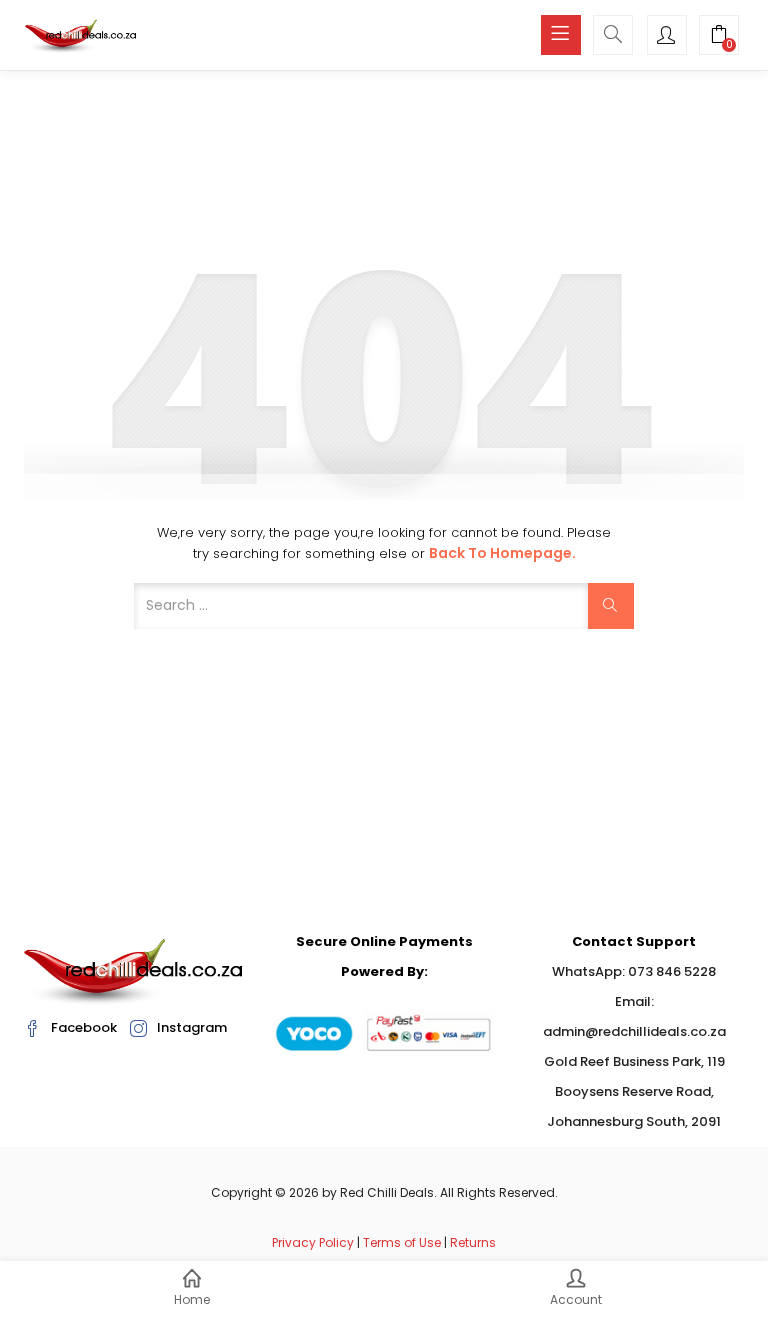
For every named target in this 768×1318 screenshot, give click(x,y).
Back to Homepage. (502, 553)
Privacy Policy (313, 1242)
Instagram (192, 1027)
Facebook (84, 1027)
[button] (719, 37)
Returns (473, 1242)
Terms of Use (402, 1242)
